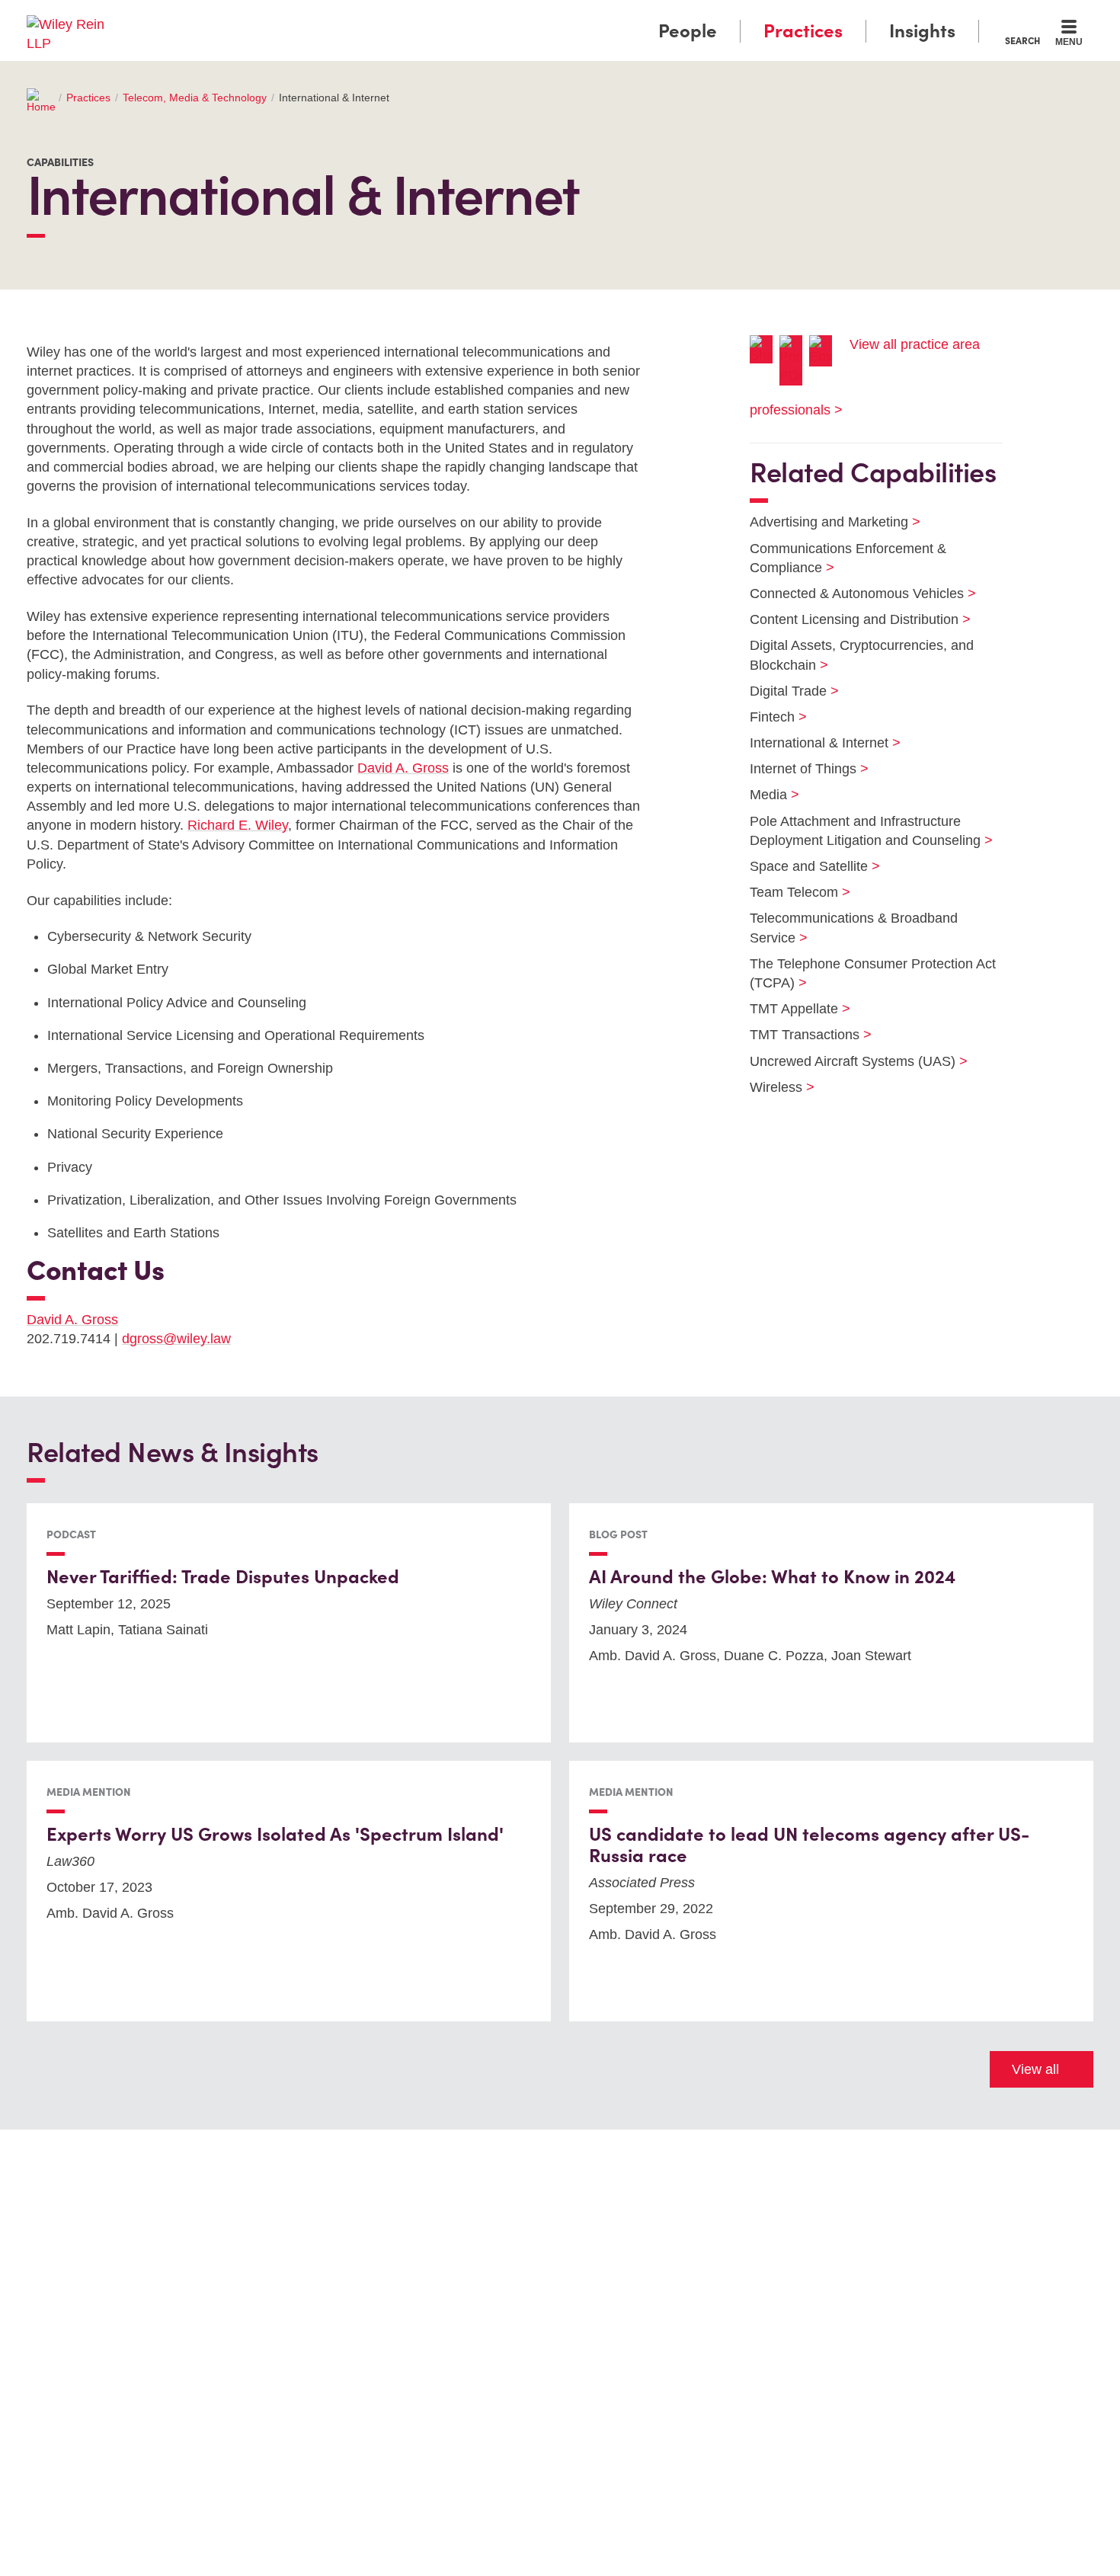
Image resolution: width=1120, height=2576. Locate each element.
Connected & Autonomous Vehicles (853, 594)
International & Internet (816, 743)
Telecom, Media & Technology (195, 98)
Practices (803, 31)
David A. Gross (403, 768)
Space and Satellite (805, 866)
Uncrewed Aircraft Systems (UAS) (849, 1061)
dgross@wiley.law (176, 1339)
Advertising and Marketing (826, 522)
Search (1022, 40)
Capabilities (60, 162)
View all (1035, 2069)
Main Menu (515, 17)
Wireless (773, 1087)
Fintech (769, 717)
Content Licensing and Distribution (851, 619)
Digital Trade (785, 691)
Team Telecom (790, 892)
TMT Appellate (790, 1009)
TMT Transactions (801, 1035)
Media (765, 795)
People (688, 31)
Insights (922, 31)
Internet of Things (800, 769)
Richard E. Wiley (238, 825)
